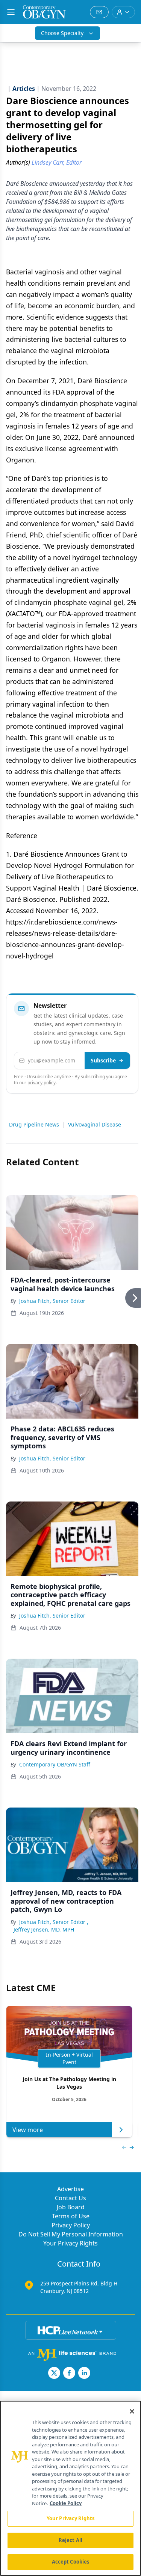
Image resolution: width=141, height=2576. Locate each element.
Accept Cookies (71, 2562)
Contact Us (70, 2198)
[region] (70, 2488)
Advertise (70, 2189)
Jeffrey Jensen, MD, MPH (44, 1929)
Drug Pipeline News (34, 1124)
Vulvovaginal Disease (95, 1124)
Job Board (71, 2207)
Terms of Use (71, 2216)
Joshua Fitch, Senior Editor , (54, 1922)
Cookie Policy (66, 2503)
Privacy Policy (71, 2225)
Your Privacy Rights (70, 2243)
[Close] (132, 2411)
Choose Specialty (62, 33)
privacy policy (42, 1083)
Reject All (70, 2540)
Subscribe (103, 1060)
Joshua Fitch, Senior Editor (52, 1301)
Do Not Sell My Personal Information (71, 2234)
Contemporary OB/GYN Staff (55, 1764)
